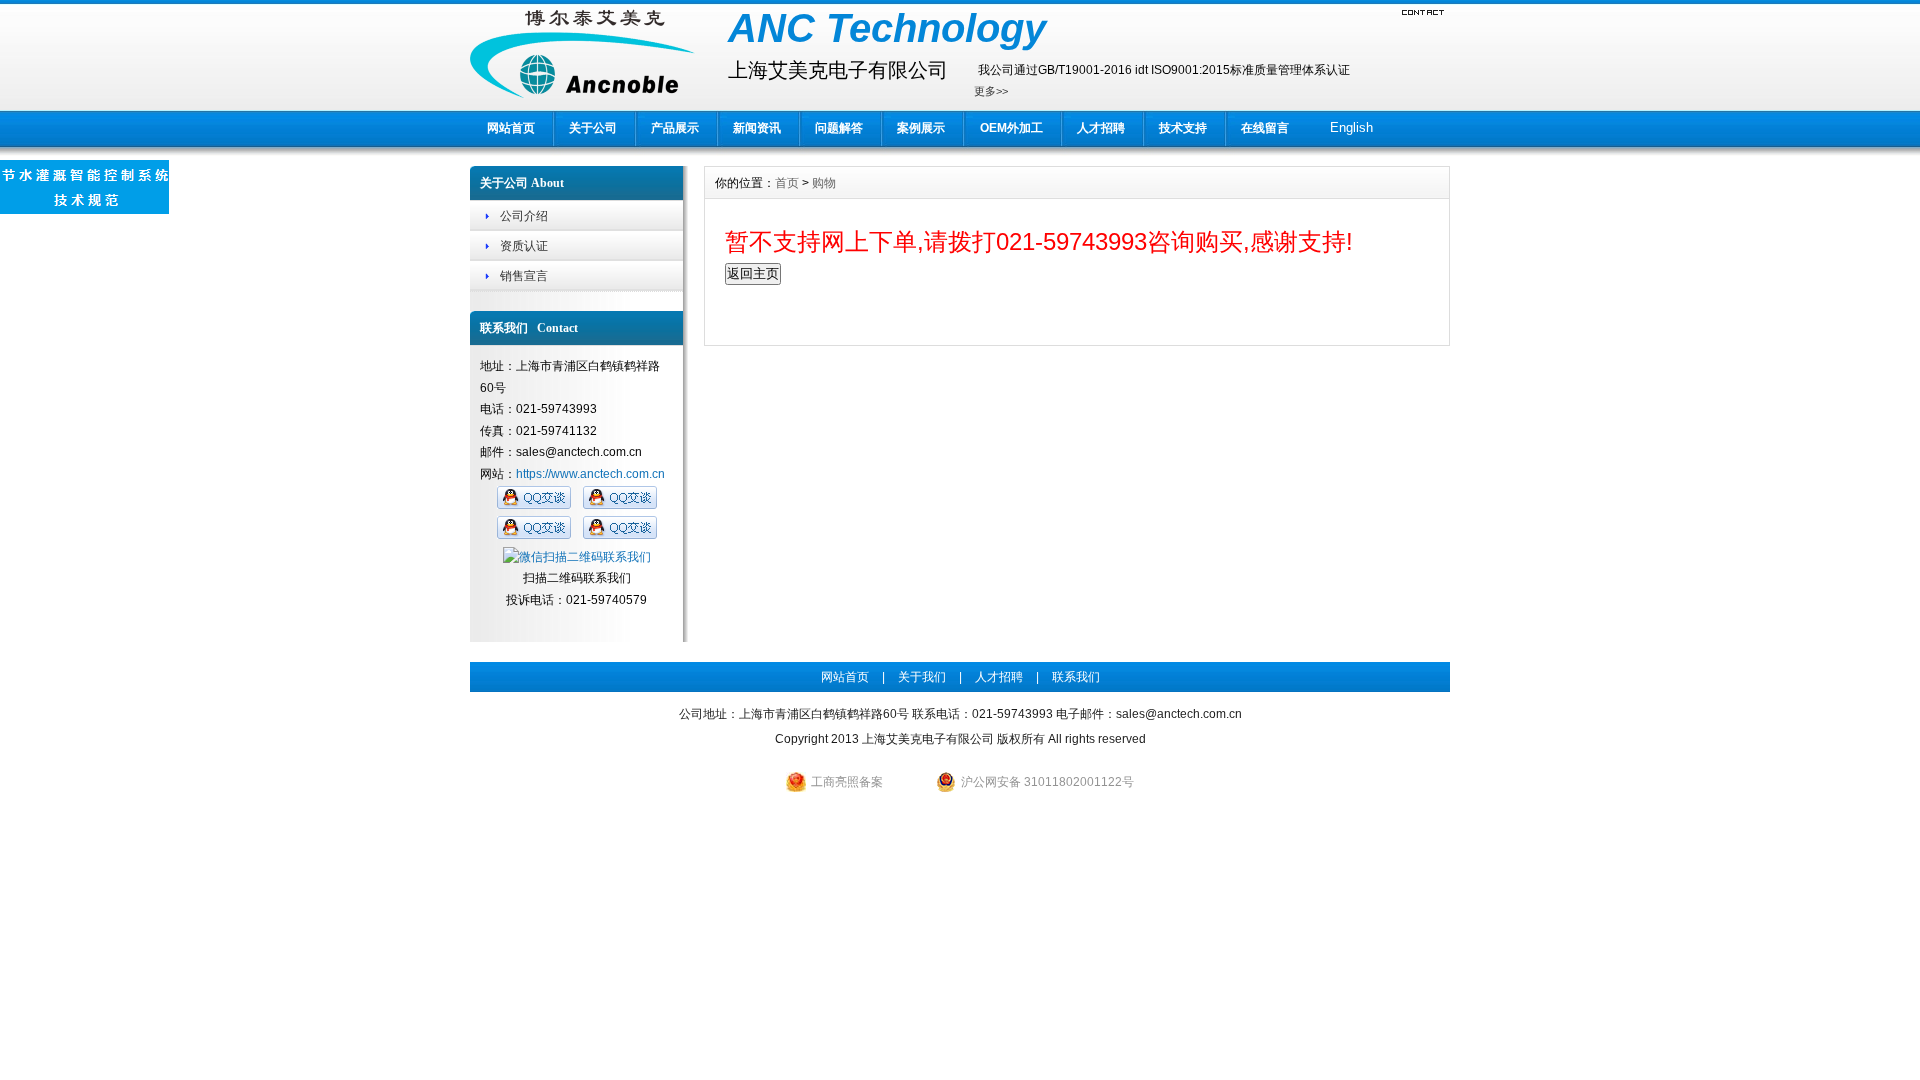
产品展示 (675, 128)
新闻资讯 (757, 128)
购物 (824, 183)
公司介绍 (524, 216)
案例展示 (921, 128)
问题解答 (839, 128)
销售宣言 (524, 276)
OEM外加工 (1011, 128)
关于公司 (593, 128)
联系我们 (1076, 677)
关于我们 (922, 677)
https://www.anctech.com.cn (590, 474)
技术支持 (1183, 128)
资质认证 (524, 246)
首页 (787, 183)
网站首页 (511, 128)
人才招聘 (1101, 128)
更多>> (991, 91)
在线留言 (1265, 128)
